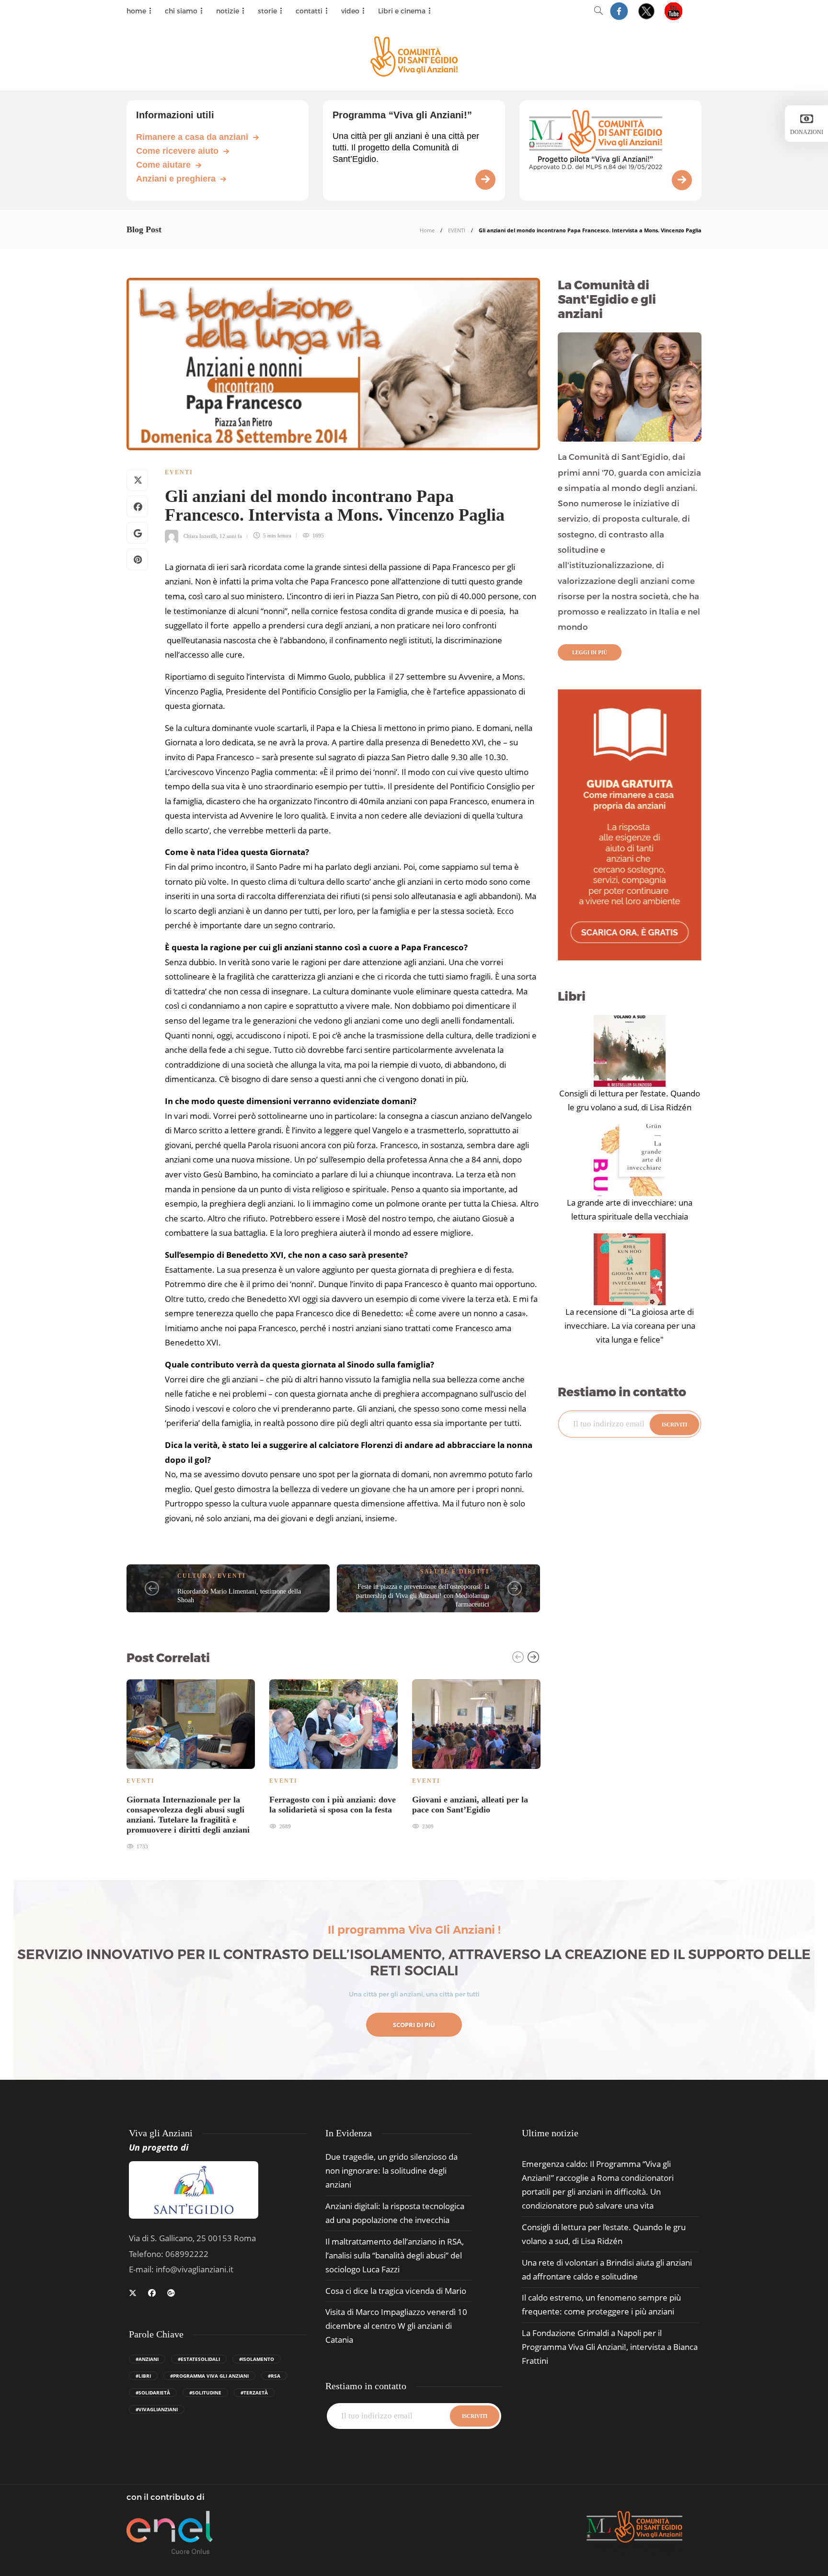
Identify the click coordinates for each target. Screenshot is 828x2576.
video (350, 11)
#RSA (274, 2376)
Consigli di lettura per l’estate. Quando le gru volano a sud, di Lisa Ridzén (630, 1100)
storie (267, 11)
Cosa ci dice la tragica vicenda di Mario (396, 2291)
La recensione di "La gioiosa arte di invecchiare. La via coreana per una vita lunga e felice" (630, 1326)
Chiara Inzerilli (200, 536)
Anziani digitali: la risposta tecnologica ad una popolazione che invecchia (395, 2213)
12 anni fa (231, 536)
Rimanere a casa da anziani (192, 137)
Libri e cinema (402, 11)
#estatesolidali (199, 2359)
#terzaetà (254, 2393)
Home (427, 230)
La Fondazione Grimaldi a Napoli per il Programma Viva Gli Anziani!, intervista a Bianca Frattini (610, 2347)
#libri (143, 2376)
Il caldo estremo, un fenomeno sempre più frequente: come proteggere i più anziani (601, 2304)
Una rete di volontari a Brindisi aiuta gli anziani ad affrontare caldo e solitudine (607, 2269)
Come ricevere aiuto (177, 151)
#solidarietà (153, 2393)
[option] (191, 1763)
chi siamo (181, 11)
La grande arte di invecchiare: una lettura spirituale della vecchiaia (630, 1209)
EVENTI (457, 230)
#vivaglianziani (157, 2409)
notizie (228, 11)
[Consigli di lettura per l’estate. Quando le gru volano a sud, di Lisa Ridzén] (630, 1051)
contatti (309, 11)
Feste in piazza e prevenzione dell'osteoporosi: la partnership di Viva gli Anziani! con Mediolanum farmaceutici (423, 1596)
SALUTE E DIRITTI (455, 1572)
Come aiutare (163, 165)
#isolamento (257, 2359)
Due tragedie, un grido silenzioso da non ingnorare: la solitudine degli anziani (391, 2171)
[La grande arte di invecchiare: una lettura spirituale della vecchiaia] (630, 1160)
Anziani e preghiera (176, 179)
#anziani (147, 2359)
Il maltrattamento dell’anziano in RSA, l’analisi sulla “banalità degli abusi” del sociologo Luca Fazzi (395, 2255)
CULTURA (195, 1576)
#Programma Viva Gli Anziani (209, 2376)
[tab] (550, 2133)
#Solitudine (205, 2393)
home (136, 11)
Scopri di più (414, 2025)
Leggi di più (590, 652)
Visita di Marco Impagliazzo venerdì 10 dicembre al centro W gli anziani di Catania (396, 2326)
